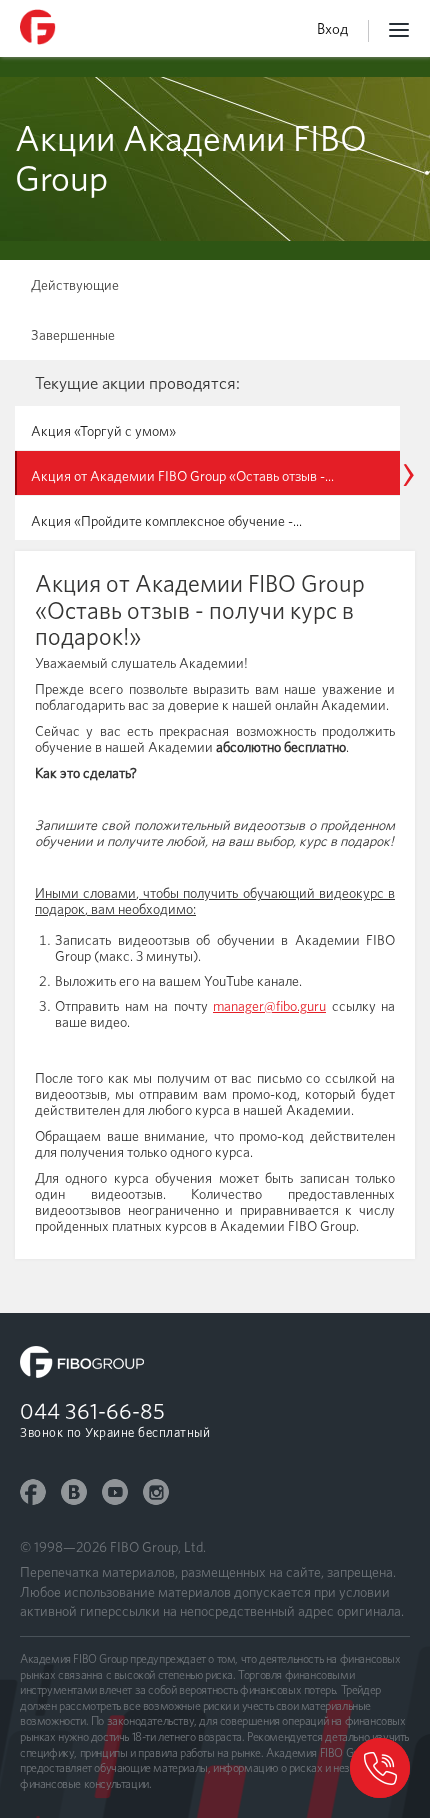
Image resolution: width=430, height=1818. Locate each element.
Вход (332, 29)
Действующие (75, 285)
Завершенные (73, 335)
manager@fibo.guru (269, 1006)
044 (92, 1411)
